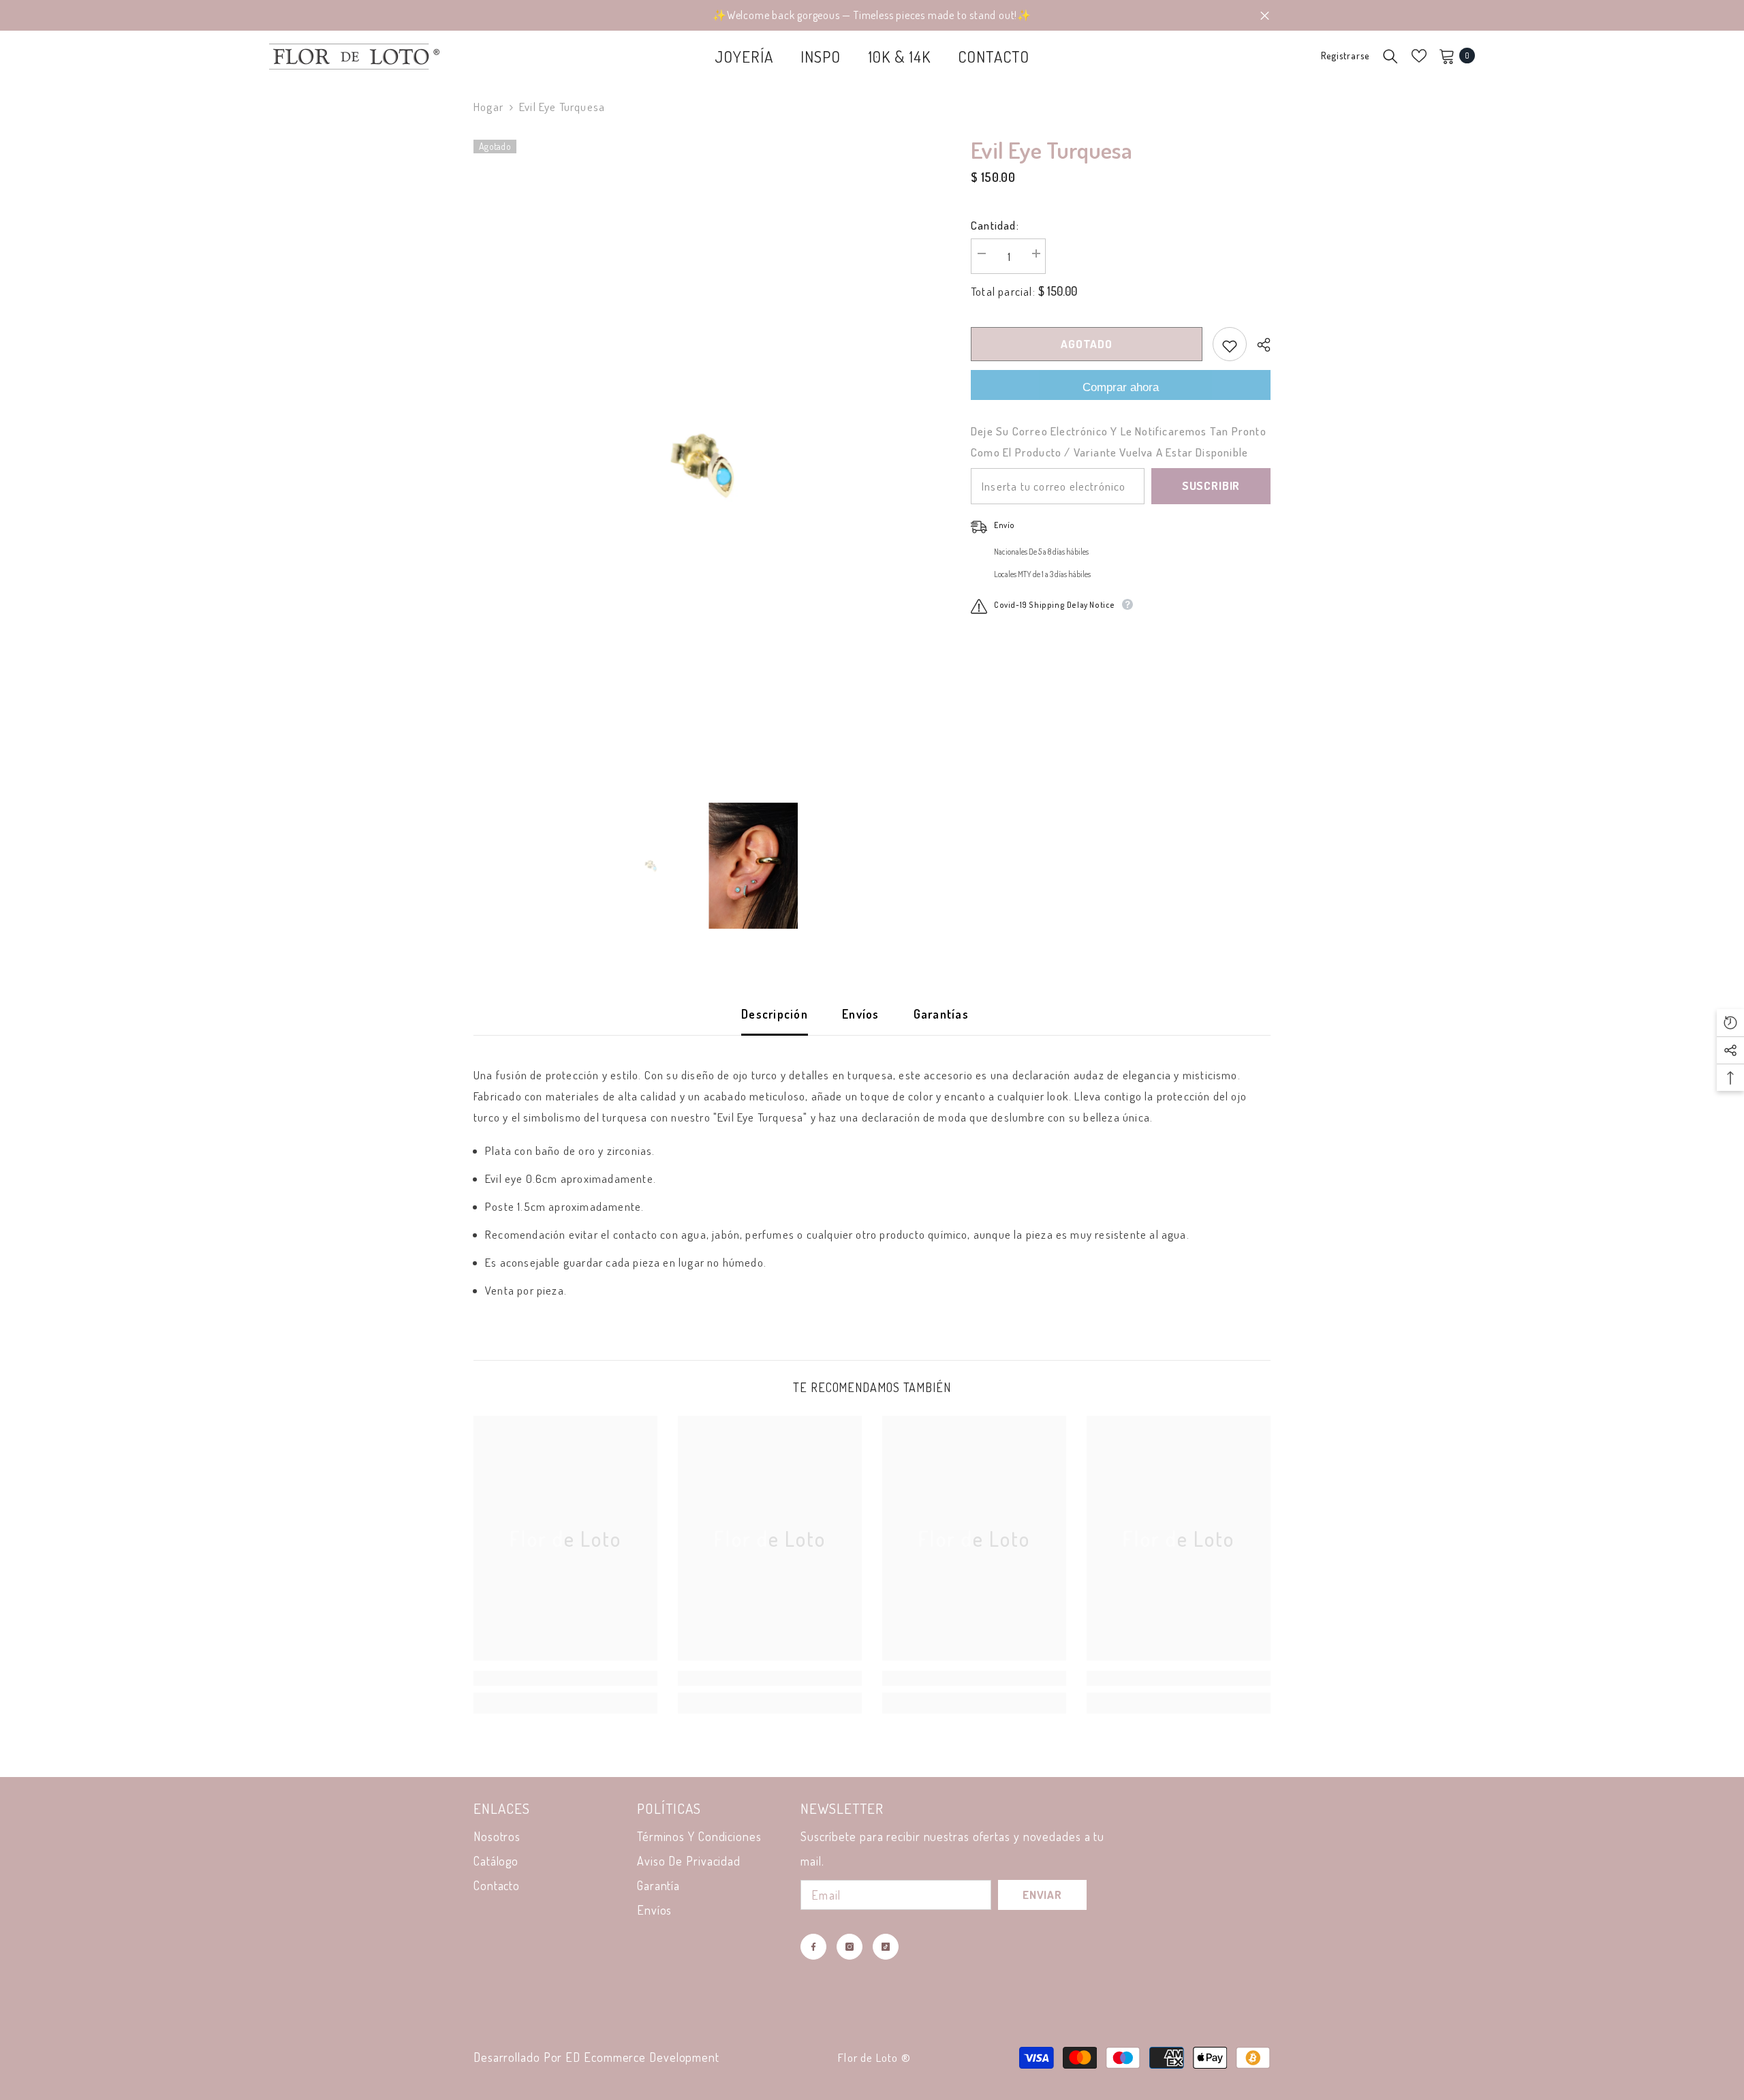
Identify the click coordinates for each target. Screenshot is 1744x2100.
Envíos (861, 1014)
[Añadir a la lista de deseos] (1230, 344)
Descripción (775, 1014)
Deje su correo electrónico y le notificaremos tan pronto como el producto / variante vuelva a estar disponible (1119, 442)
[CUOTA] (1259, 345)
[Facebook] (813, 1947)
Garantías (941, 1014)
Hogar (488, 107)
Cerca (1265, 15)
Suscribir (1211, 486)
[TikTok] (886, 1947)
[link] (565, 1678)
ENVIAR (1042, 1895)
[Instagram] (850, 1947)
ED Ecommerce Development (642, 2057)
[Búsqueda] (1390, 56)
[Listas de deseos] (1419, 56)
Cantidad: (995, 225)
